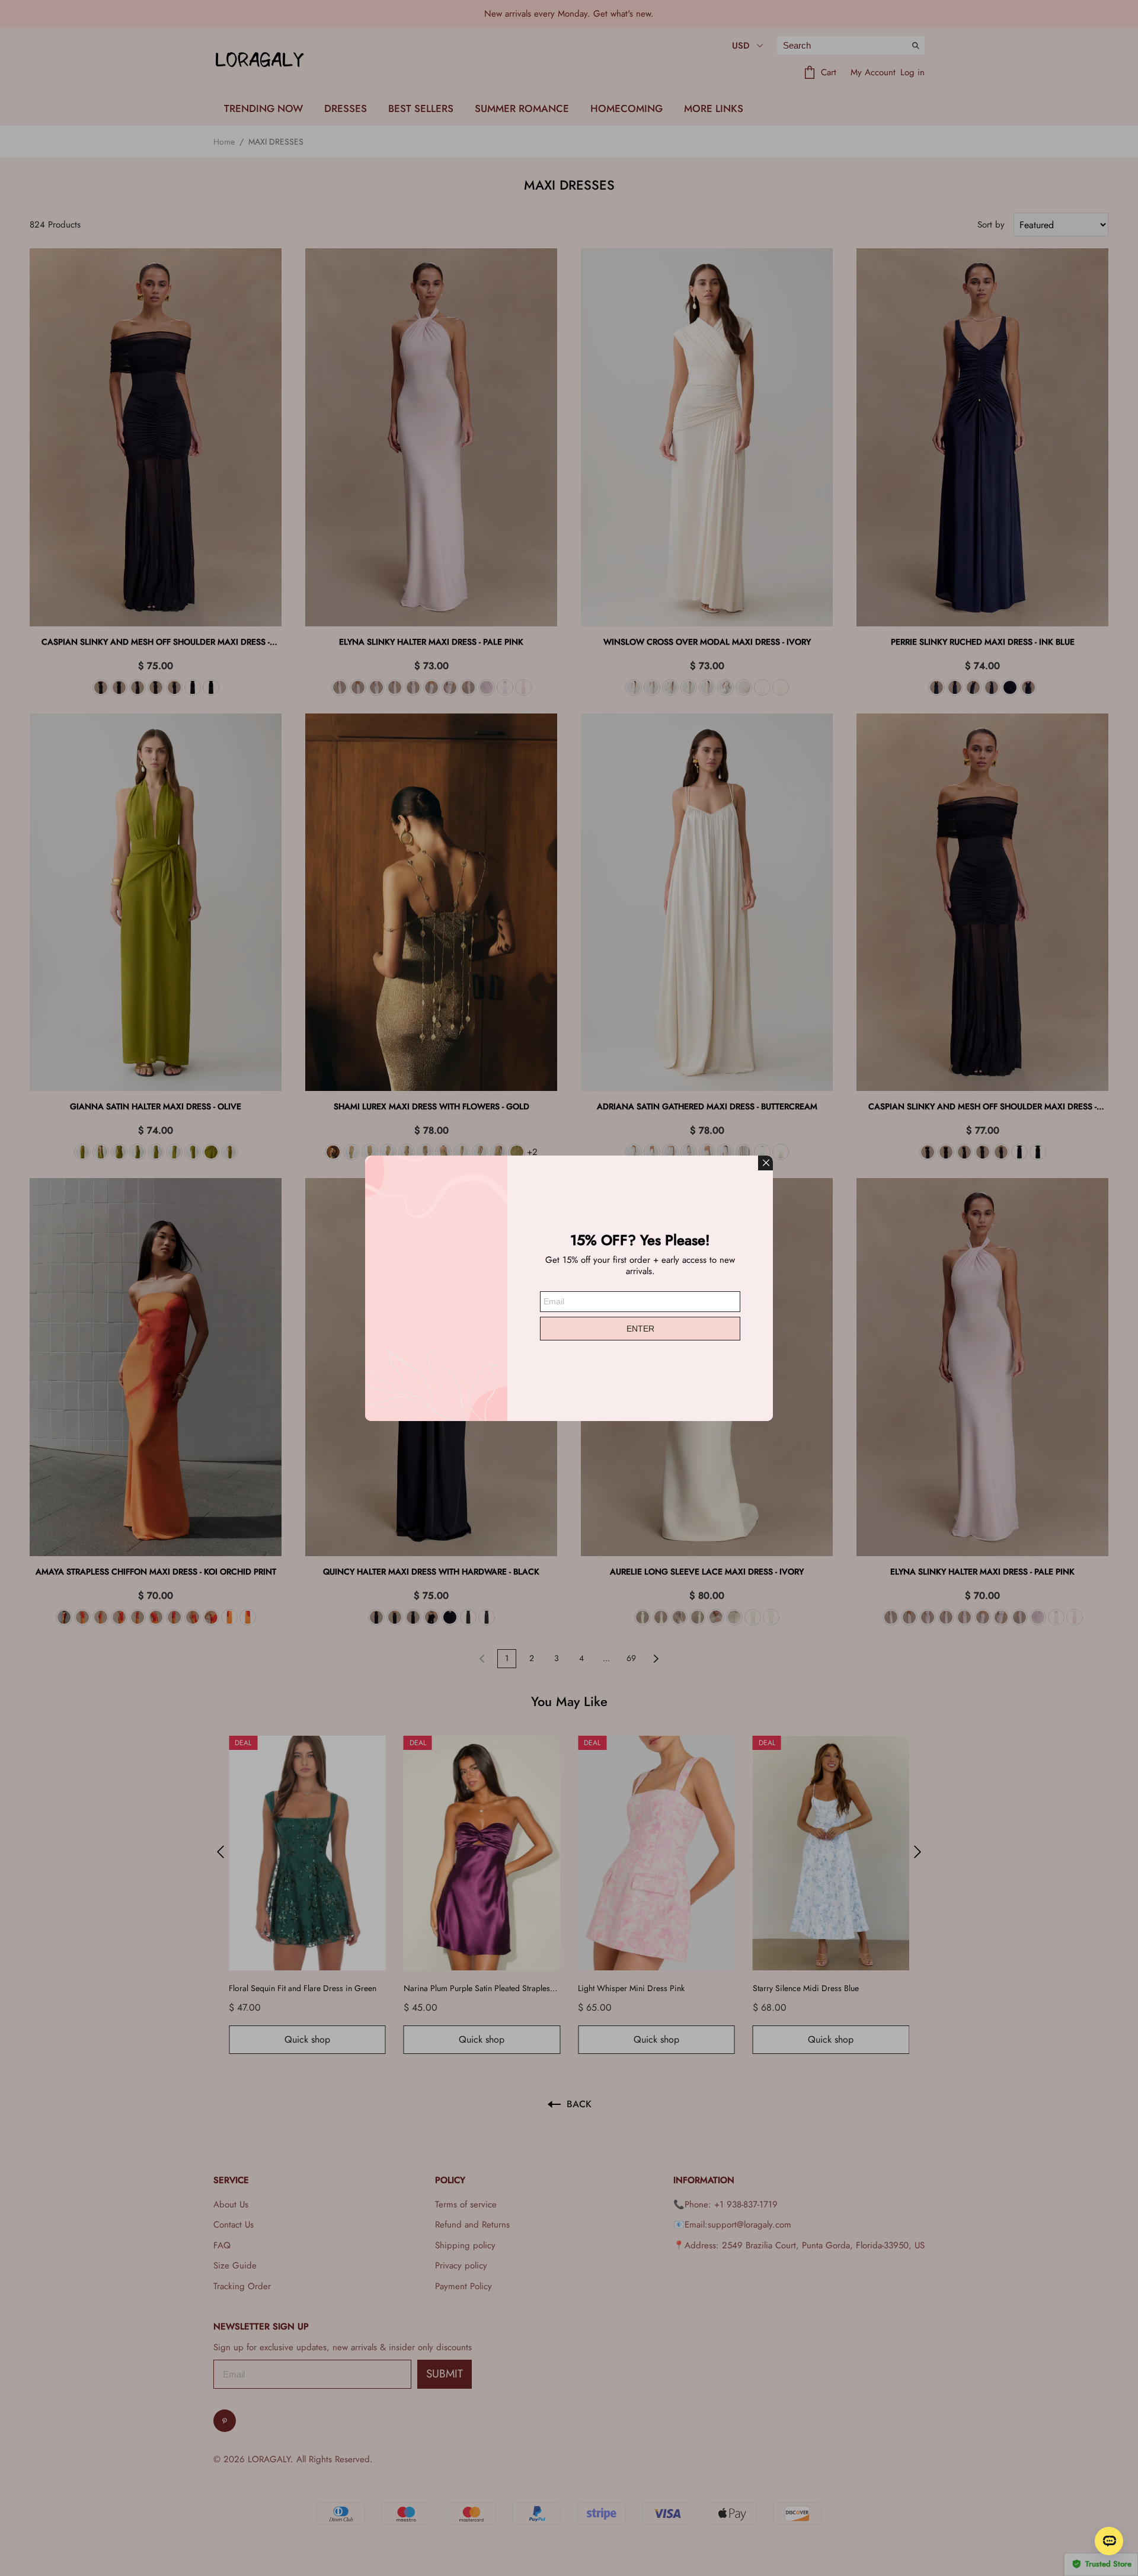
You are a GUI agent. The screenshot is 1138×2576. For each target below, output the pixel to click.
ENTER (640, 1329)
